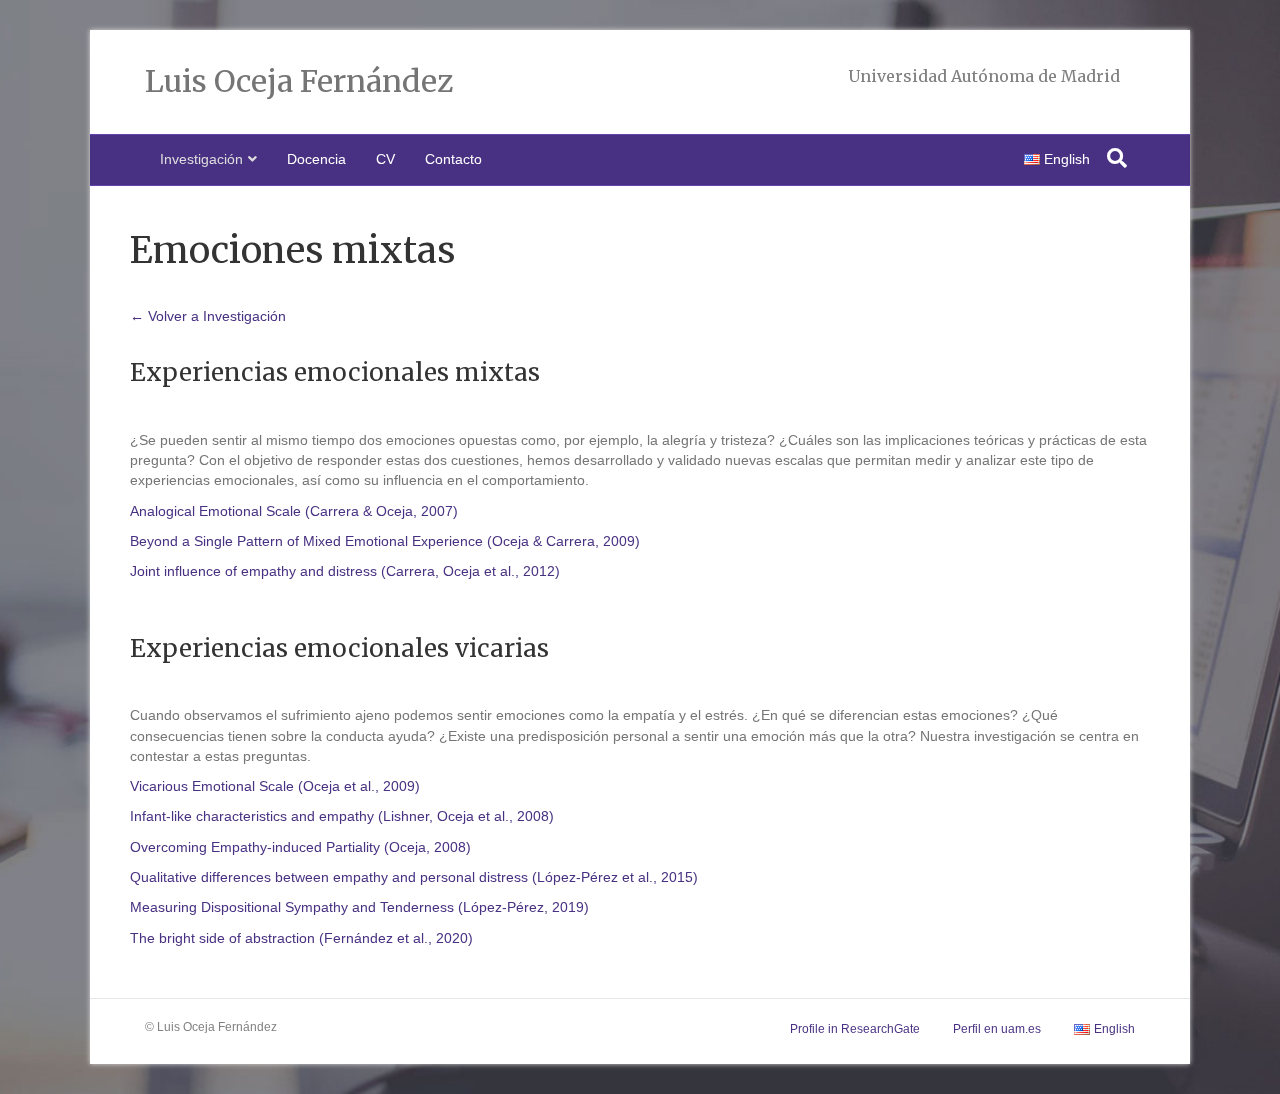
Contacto (453, 159)
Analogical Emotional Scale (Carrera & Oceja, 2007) (294, 511)
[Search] (1117, 158)
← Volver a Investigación (208, 316)
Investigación (201, 159)
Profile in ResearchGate (855, 1029)
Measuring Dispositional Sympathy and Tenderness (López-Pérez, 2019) (359, 907)
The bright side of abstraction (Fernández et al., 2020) (301, 938)
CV (385, 159)
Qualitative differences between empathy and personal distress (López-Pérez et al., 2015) (414, 877)
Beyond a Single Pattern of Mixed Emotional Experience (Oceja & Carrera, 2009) (385, 541)
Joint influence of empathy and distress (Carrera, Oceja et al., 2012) (345, 571)
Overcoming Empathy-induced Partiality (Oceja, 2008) (300, 847)
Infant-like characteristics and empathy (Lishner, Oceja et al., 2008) (342, 816)
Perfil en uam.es (997, 1029)
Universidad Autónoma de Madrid (984, 76)
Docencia (316, 159)
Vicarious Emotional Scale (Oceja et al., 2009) (275, 786)
